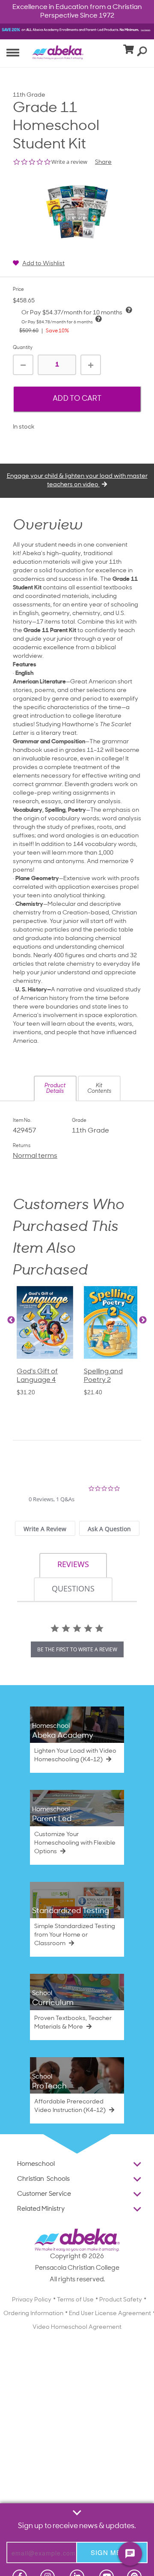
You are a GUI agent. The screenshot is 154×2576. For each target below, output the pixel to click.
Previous (11, 1320)
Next (143, 1320)
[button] (55, 1088)
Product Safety (121, 2300)
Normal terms (35, 1156)
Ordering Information (33, 2314)
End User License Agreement (110, 2314)
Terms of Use (75, 2300)
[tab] (45, 1528)
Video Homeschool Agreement (77, 2327)
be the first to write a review (77, 1649)
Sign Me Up (112, 2552)
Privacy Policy (32, 2300)
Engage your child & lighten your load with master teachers (77, 481)
